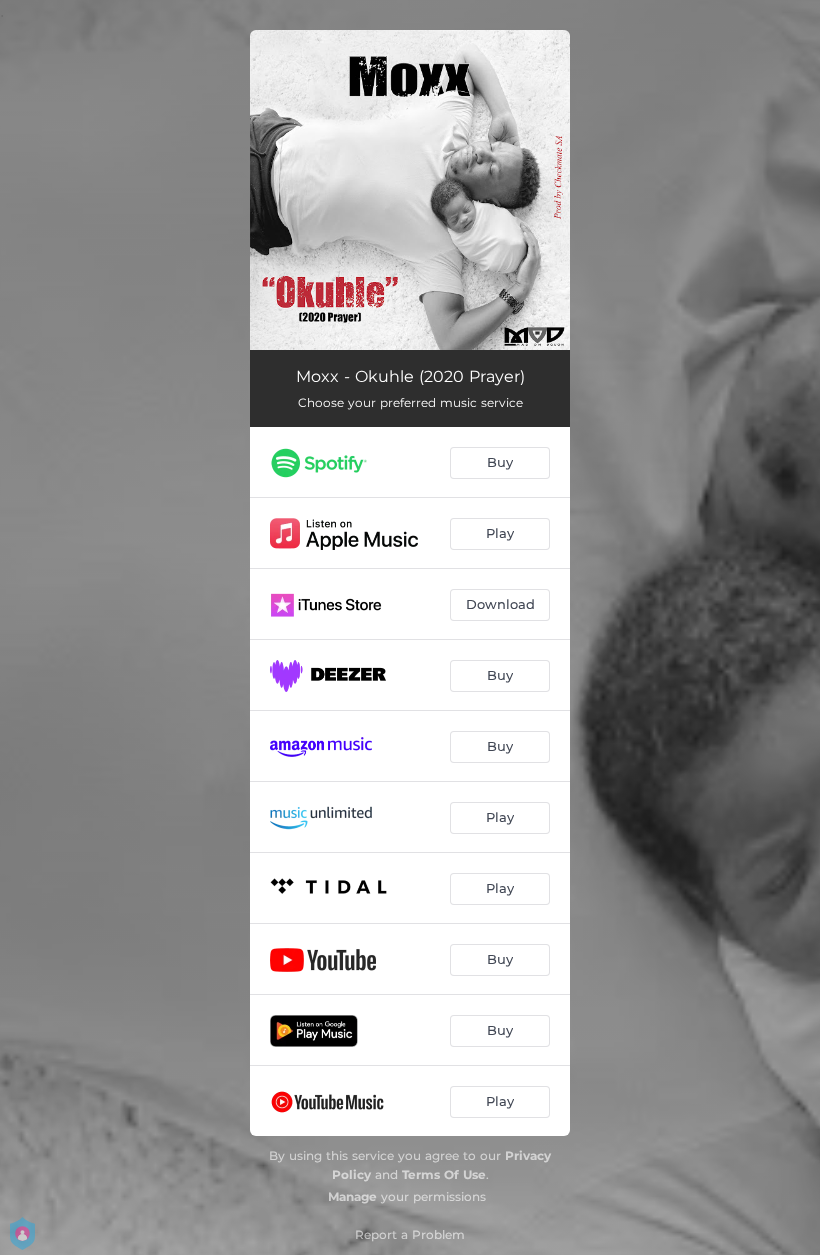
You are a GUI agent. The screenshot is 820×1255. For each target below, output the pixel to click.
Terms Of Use (444, 1174)
